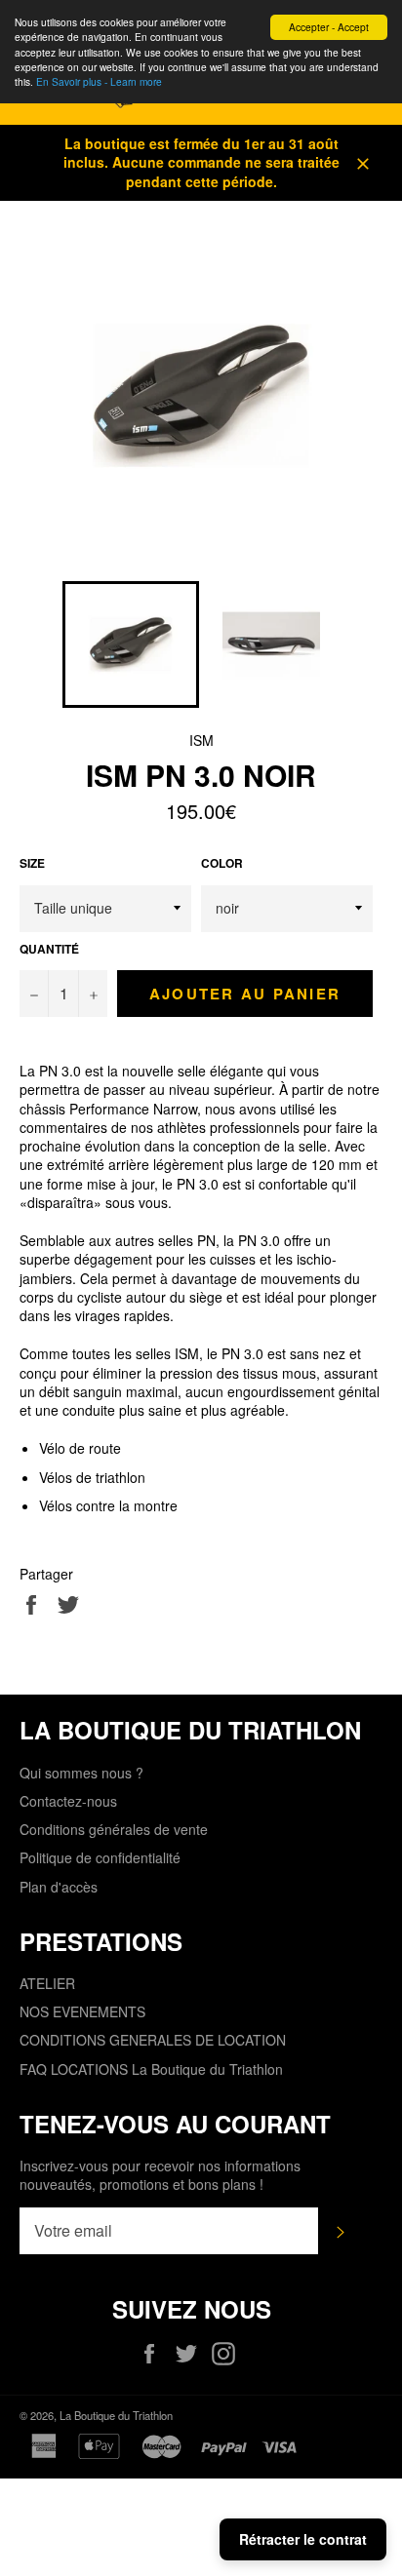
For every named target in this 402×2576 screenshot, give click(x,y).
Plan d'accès (59, 1887)
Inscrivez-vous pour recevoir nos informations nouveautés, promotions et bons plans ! (160, 2175)
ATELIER (47, 1983)
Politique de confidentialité (100, 1857)
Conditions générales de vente (114, 1829)
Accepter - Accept (329, 27)
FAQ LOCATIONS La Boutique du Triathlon (151, 2069)
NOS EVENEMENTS (82, 2011)
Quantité (49, 950)
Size (32, 864)
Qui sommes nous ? (81, 1773)
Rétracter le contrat (303, 2539)
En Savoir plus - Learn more (99, 81)
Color (222, 864)
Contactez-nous (68, 1801)
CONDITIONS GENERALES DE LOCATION (153, 2040)
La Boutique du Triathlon (116, 2415)
